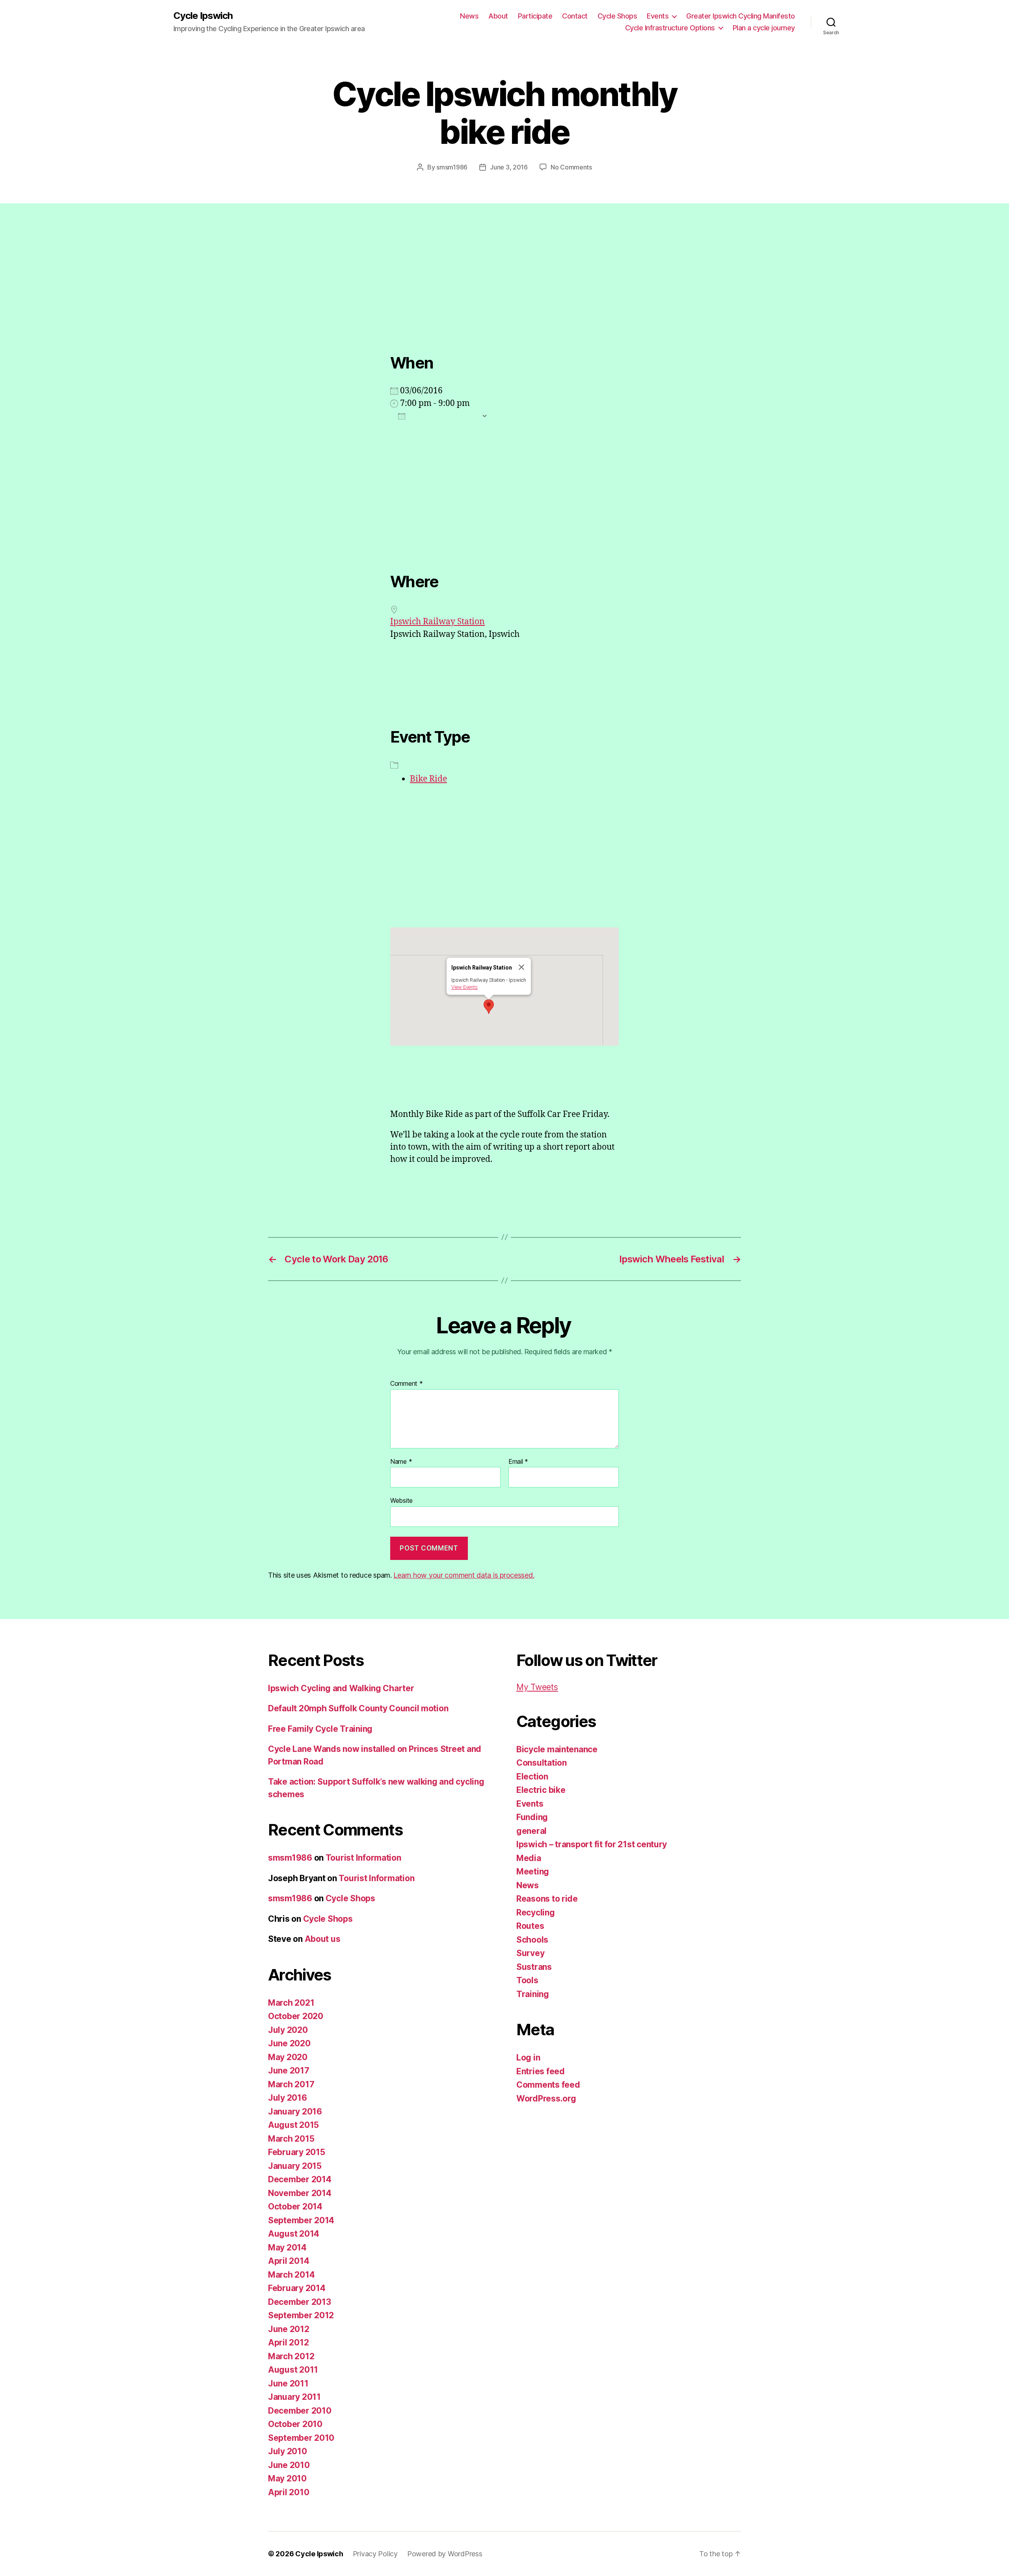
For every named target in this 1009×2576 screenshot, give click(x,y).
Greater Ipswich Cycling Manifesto (741, 16)
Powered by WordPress (445, 2554)
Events (658, 16)
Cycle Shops (617, 16)
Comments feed (548, 2085)
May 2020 (288, 2057)
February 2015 (297, 2152)
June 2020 (289, 2043)
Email (518, 1462)
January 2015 (295, 2166)
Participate (535, 16)
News (469, 16)
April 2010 (289, 2492)
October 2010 (295, 2424)
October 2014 (295, 2207)
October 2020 (296, 2016)
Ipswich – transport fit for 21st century (592, 1844)
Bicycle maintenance (557, 1749)
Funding (532, 1817)
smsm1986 (452, 167)
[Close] (521, 967)
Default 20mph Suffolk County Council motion (358, 1708)
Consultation (542, 1763)
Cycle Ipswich (203, 16)
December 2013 (300, 2302)
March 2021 (291, 2003)
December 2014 (300, 2179)
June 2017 (289, 2071)
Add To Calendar (443, 416)
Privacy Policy (375, 2554)
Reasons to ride (547, 1899)
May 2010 (287, 2478)
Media (529, 1858)
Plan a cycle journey (764, 28)
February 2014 (297, 2288)
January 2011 (294, 2397)
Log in (528, 2058)
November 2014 (300, 2193)
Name (401, 1462)
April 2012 (288, 2342)
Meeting (533, 1872)
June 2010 (289, 2465)
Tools (527, 1980)
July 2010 (288, 2451)
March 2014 (291, 2275)
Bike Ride (428, 779)
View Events (464, 987)
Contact (575, 16)
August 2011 (293, 2370)
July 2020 (288, 2030)
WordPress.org (546, 2099)
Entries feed (541, 2071)
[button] (489, 1007)
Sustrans (534, 1967)
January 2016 (295, 2112)
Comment (407, 1384)
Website (401, 1500)
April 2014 (289, 2261)
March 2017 (291, 2084)
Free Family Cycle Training (320, 1729)
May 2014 (287, 2247)
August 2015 (293, 2125)
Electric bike (541, 1790)
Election (532, 1777)
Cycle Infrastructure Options (670, 28)
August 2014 (294, 2234)
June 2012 (289, 2329)
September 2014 (301, 2220)
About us (323, 1939)
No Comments (571, 167)
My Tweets (537, 1687)
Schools (532, 1940)
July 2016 (288, 2098)
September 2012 (301, 2315)
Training (533, 1994)
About (498, 16)
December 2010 (300, 2411)
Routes (530, 1926)
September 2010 (301, 2438)
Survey (530, 1953)
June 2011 (288, 2383)
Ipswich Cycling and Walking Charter (341, 1688)
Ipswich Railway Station (437, 622)
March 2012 (291, 2356)
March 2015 (291, 2139)
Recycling (536, 1912)
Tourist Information (363, 1858)
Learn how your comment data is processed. (464, 1575)
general (531, 1831)
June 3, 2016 (509, 167)
